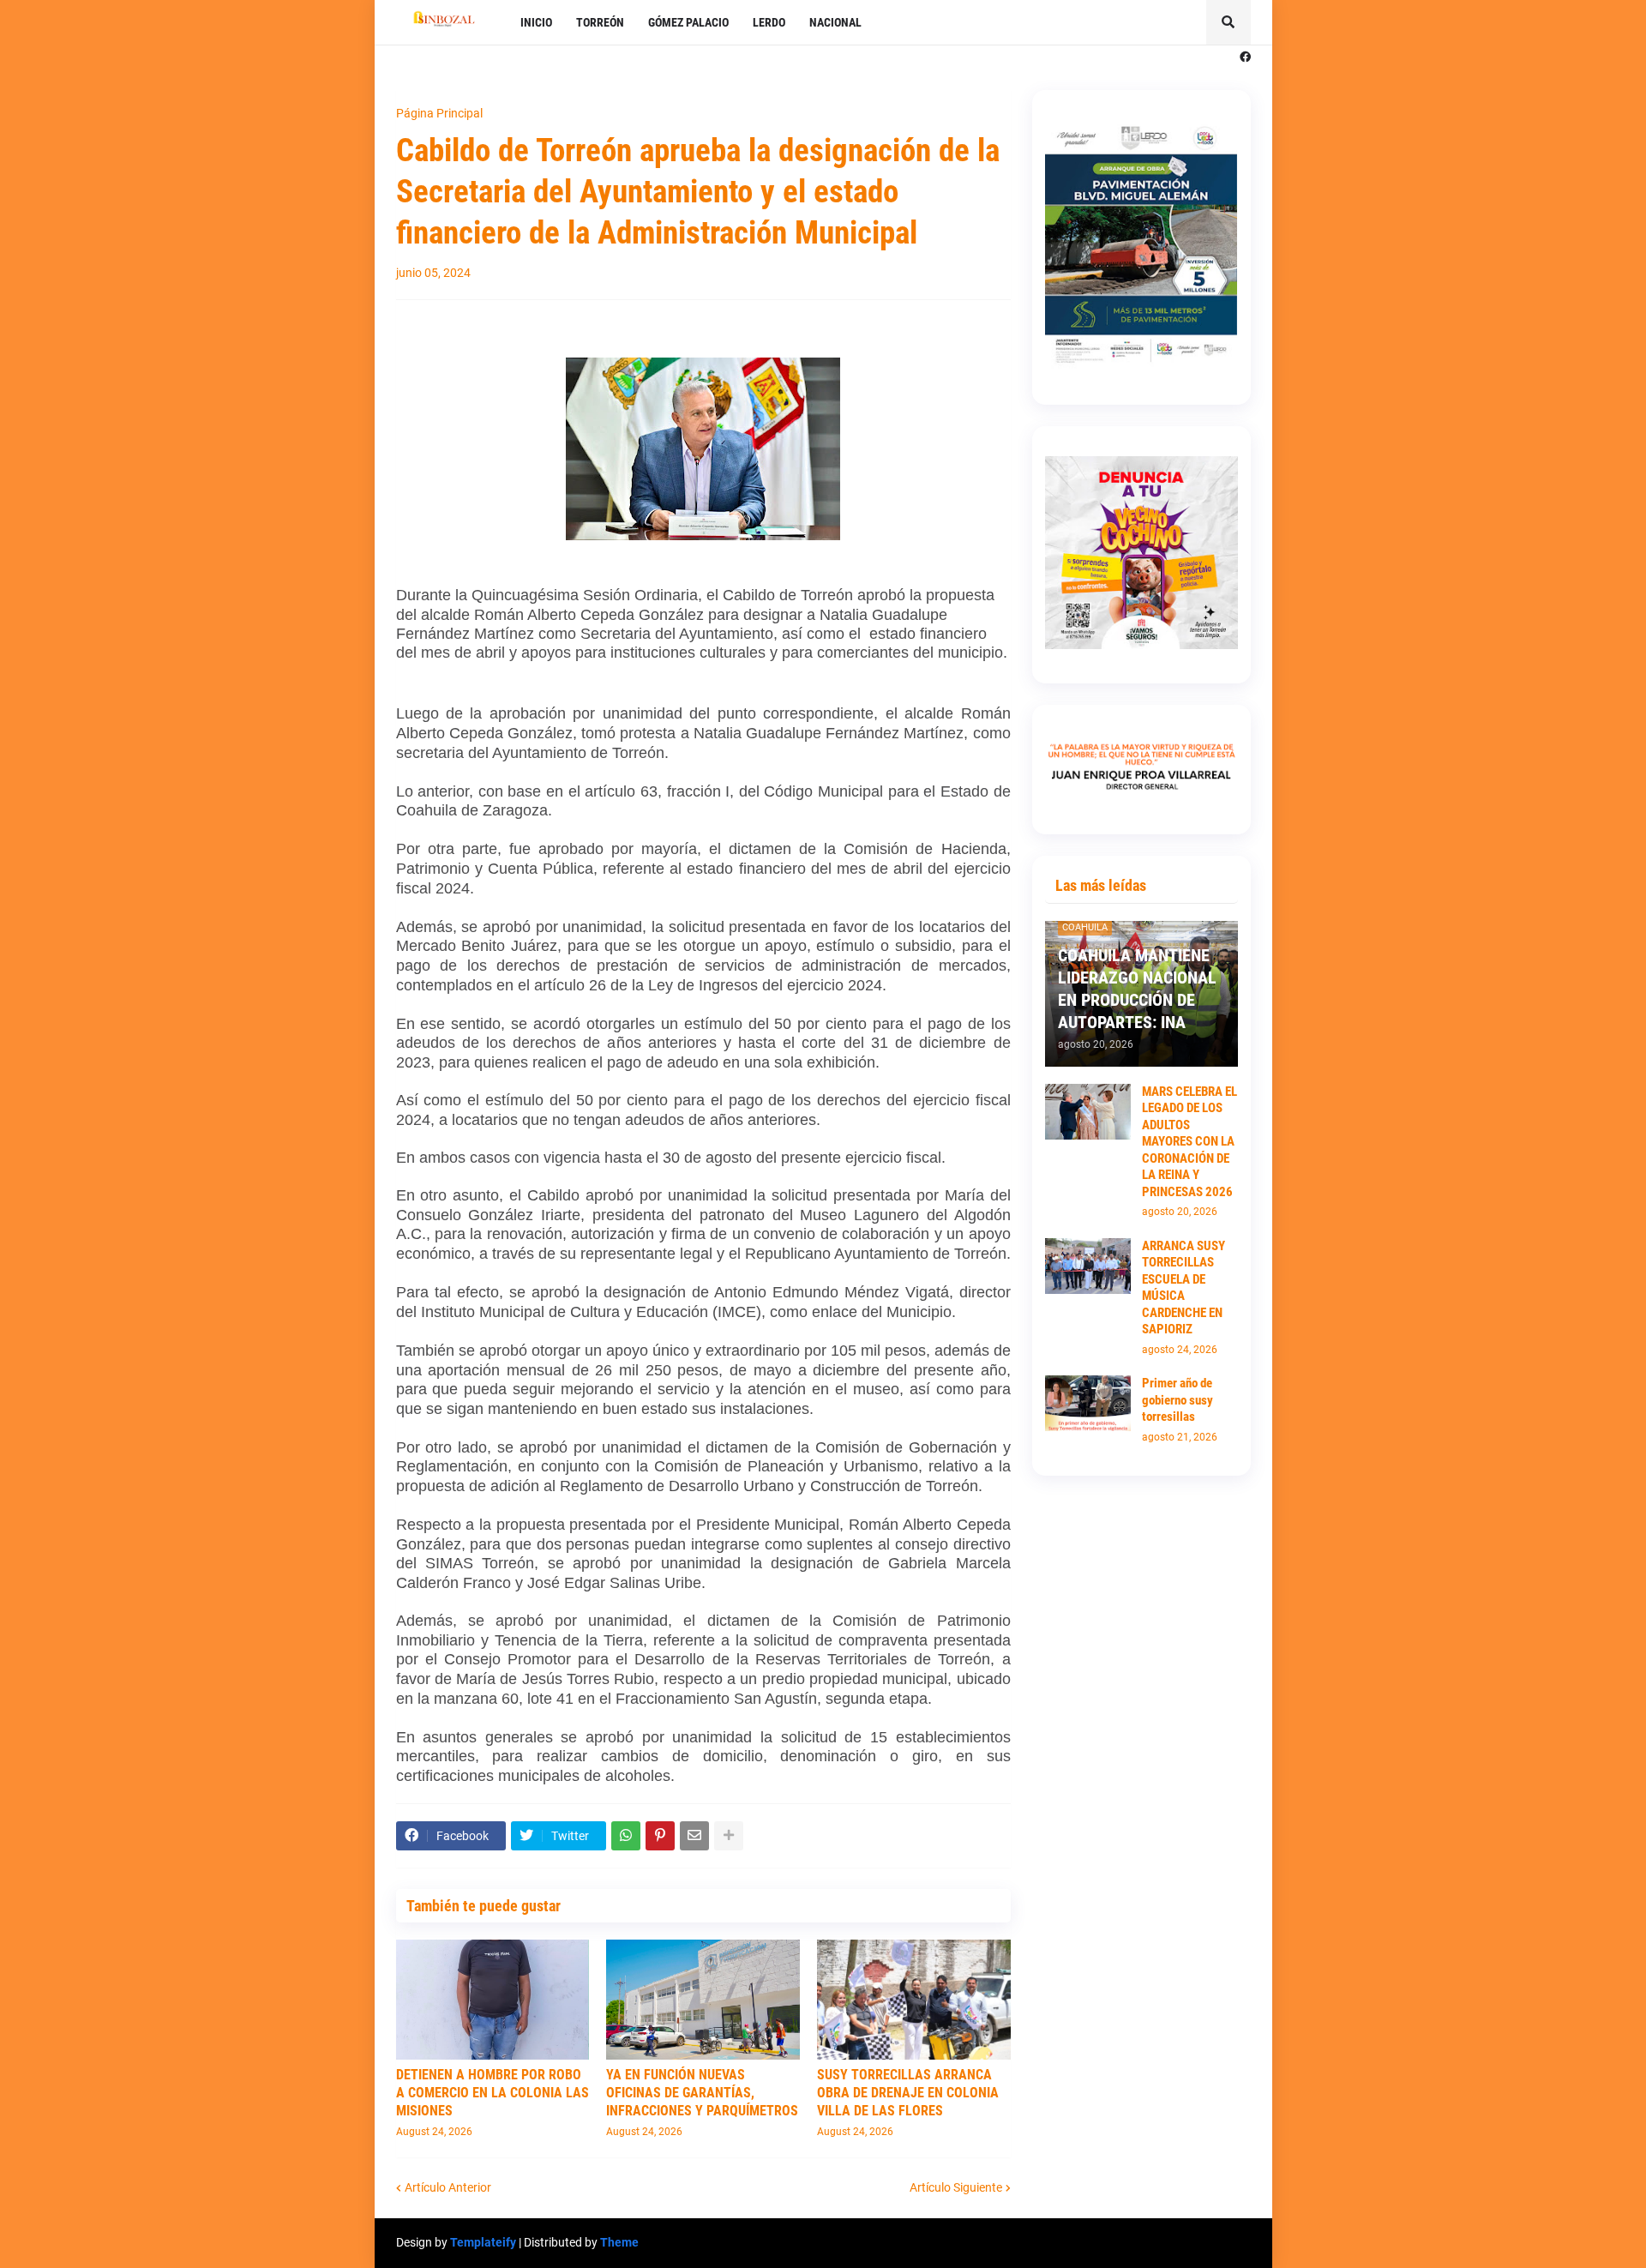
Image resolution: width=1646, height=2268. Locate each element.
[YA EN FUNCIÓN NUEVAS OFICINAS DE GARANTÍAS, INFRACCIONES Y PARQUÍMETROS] (703, 2000)
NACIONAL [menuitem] (835, 22)
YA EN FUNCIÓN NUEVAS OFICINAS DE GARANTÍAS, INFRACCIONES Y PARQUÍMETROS (702, 2093)
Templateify (483, 2242)
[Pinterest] (660, 1836)
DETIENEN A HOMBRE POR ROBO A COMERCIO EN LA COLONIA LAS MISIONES (493, 2093)
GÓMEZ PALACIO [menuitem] (688, 22)
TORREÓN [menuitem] (600, 22)
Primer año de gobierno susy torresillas (1177, 1400)
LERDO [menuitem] (769, 22)
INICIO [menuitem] (536, 22)
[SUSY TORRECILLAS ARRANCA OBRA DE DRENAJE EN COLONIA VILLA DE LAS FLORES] (914, 2000)
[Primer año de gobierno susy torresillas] (1088, 1403)
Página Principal (439, 113)
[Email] (694, 1836)
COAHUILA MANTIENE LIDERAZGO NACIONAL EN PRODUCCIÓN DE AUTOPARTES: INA (1137, 989)
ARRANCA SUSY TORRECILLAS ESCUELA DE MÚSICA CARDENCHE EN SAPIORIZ (1183, 1288)
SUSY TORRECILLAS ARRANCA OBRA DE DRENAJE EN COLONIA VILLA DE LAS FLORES (908, 2093)
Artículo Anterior (448, 2187)
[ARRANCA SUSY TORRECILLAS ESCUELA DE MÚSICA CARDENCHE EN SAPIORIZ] (1088, 1266)
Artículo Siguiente (956, 2187)
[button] (1228, 22)
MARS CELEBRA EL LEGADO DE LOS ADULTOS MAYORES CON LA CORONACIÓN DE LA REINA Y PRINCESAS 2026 (1189, 1142)
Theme (619, 2242)
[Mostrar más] (729, 1836)
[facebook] (1245, 57)
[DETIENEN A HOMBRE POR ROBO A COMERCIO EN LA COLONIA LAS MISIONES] (493, 2000)
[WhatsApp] (626, 1836)
